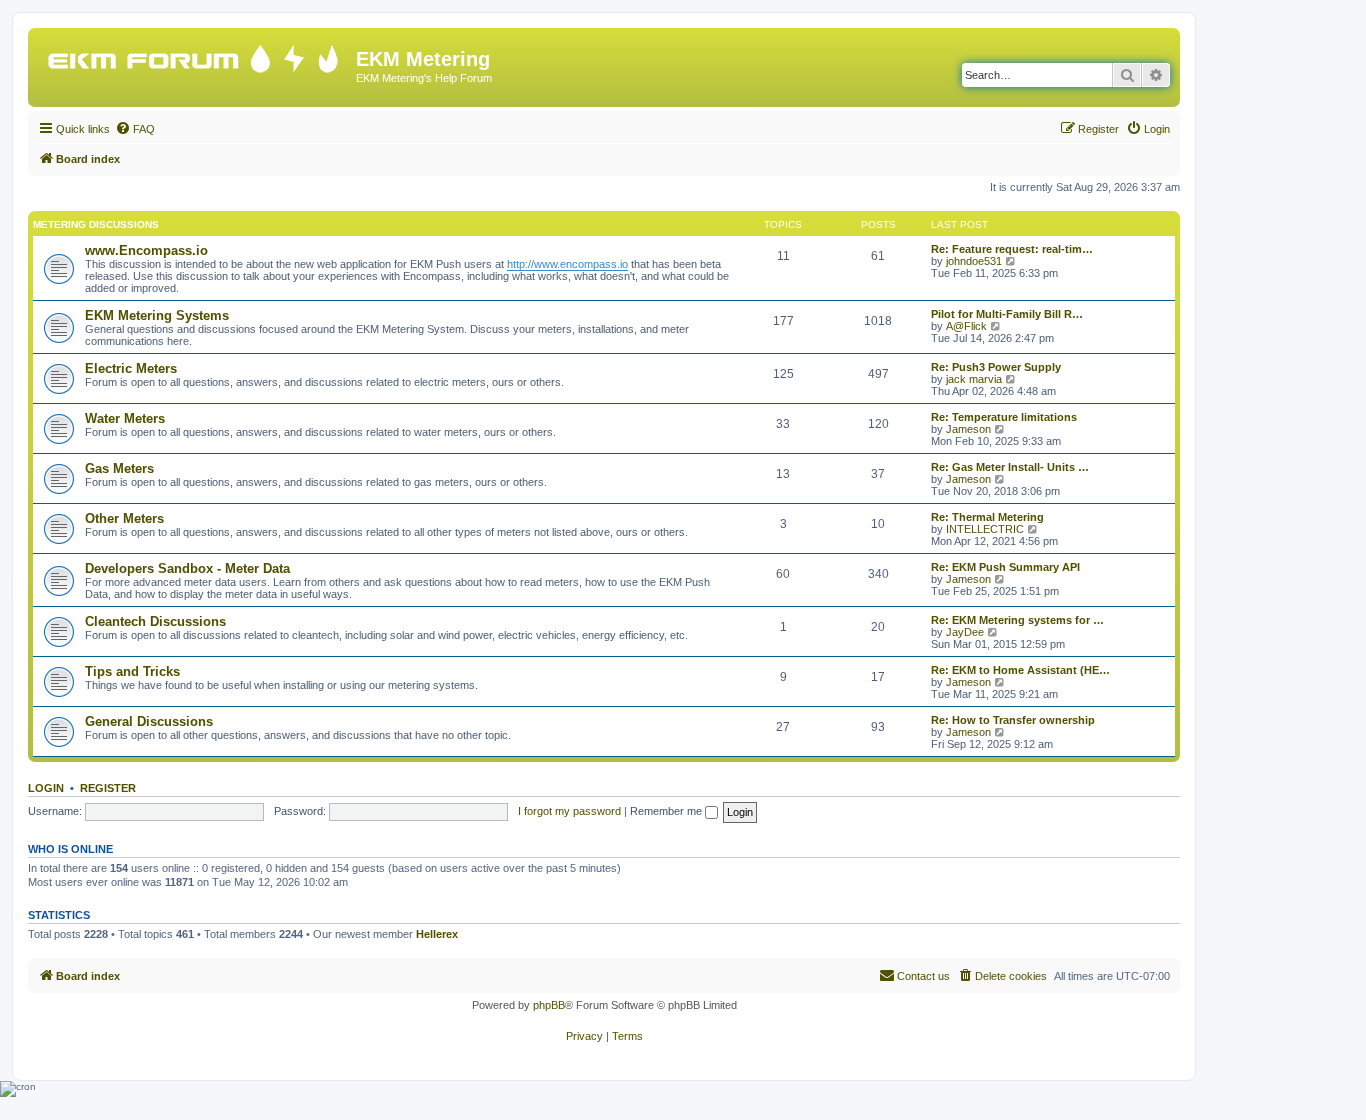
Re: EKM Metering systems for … (1017, 620)
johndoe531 (974, 261)
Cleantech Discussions (155, 621)
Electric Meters (131, 368)
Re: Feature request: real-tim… (1012, 249)
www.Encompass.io (146, 250)
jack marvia (974, 379)
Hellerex (437, 934)
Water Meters (125, 418)
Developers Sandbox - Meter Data (187, 568)
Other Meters (124, 518)
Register (108, 788)
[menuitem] (135, 129)
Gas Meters (119, 468)
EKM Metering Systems (157, 315)
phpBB (549, 1005)
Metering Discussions (96, 224)
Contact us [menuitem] (923, 976)
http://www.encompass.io (567, 264)
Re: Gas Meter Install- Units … (1010, 467)
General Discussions (149, 721)
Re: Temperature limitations (1004, 417)
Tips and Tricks (132, 671)
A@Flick (966, 326)
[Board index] (194, 54)
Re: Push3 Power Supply (996, 367)
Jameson (968, 429)
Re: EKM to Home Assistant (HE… (1020, 670)
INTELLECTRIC (985, 529)
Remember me (667, 811)
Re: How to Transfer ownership (1013, 720)
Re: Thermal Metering (987, 517)
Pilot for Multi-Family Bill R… (1007, 314)
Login (46, 788)
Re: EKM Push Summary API (1005, 567)
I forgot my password (569, 811)
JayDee (965, 632)
